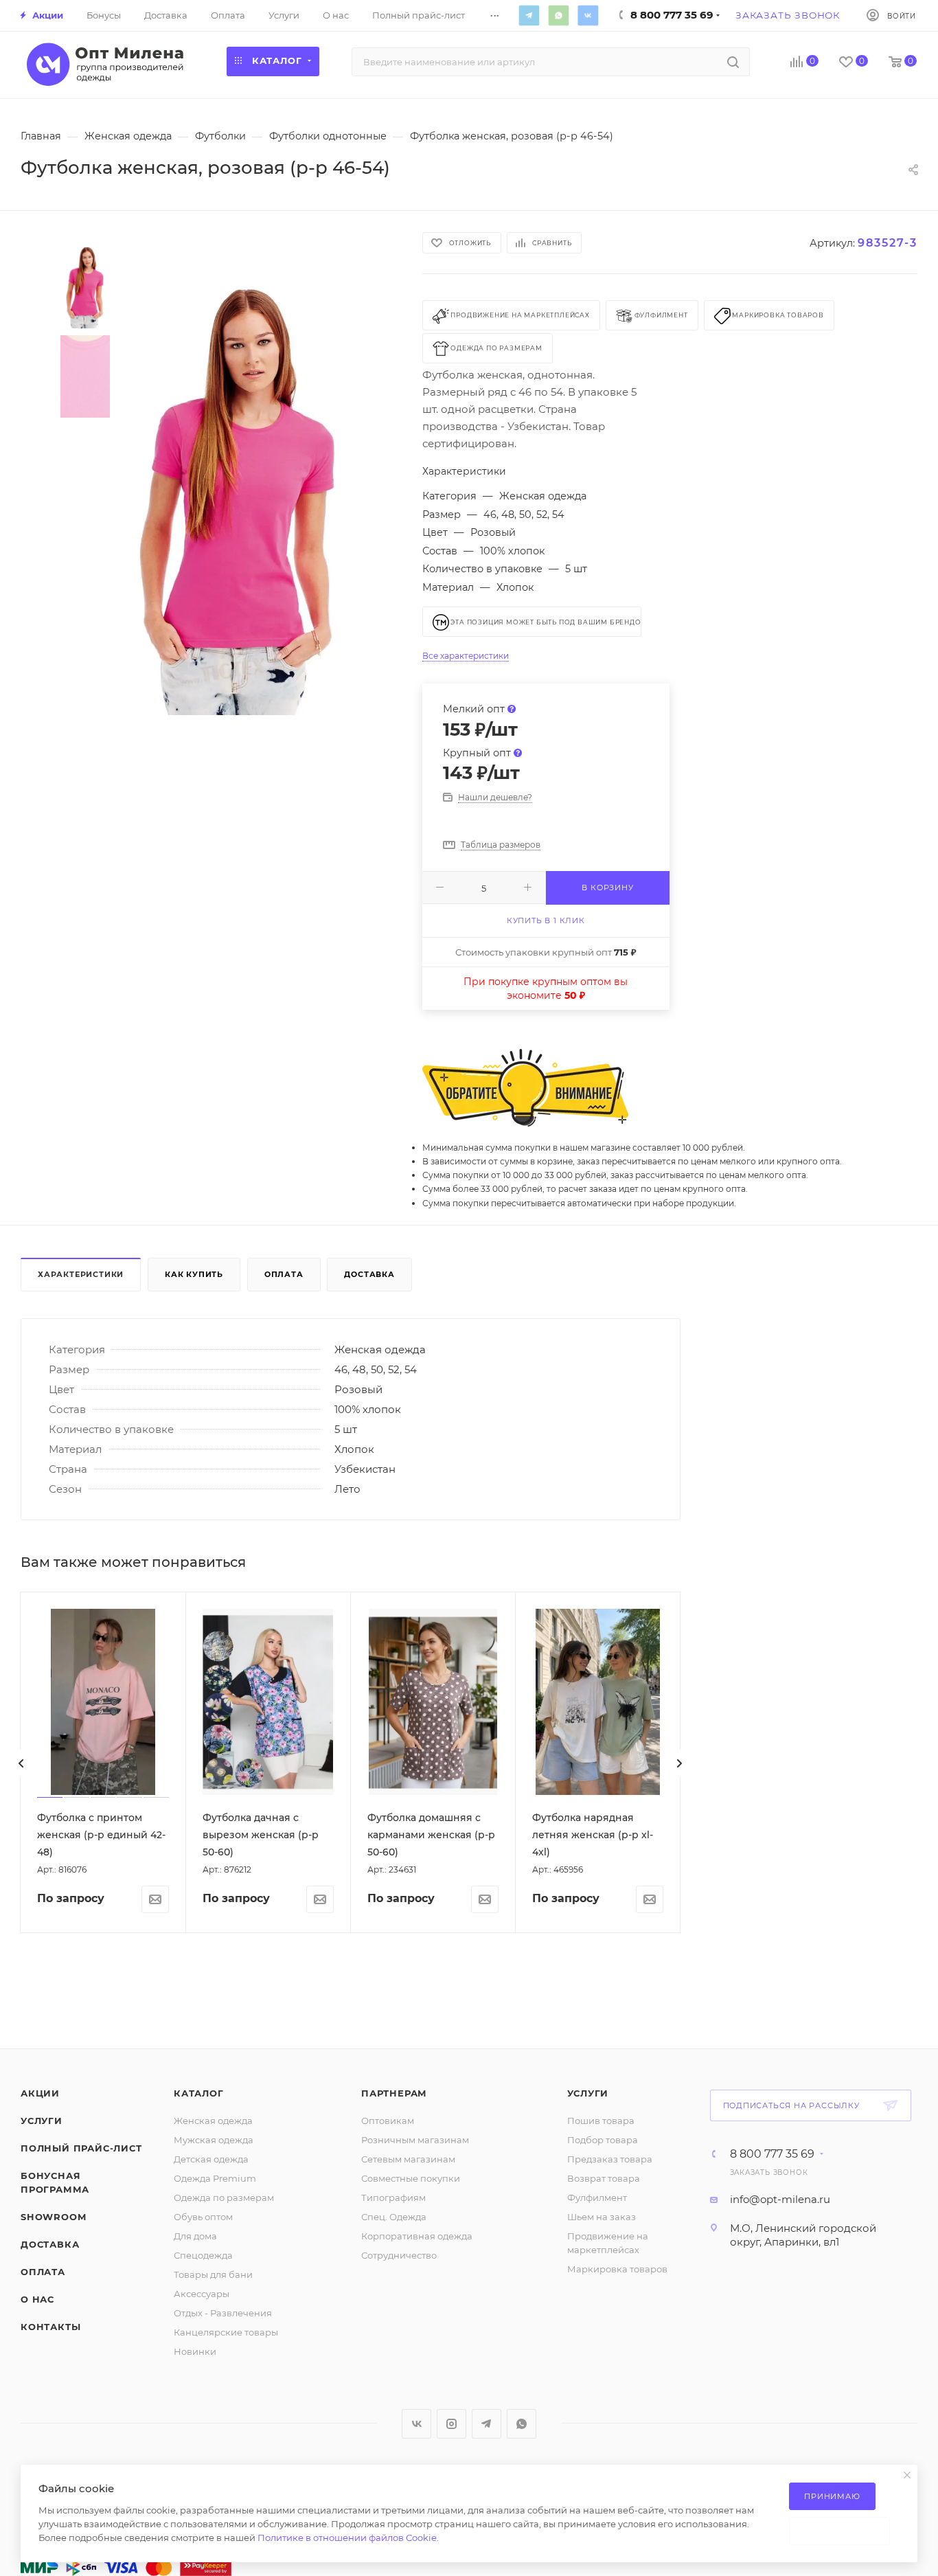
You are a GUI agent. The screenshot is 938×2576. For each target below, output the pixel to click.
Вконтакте (588, 15)
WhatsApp (558, 15)
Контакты (50, 2327)
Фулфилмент (597, 2197)
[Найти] (733, 62)
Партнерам (394, 2093)
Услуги (42, 2121)
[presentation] (21, 1763)
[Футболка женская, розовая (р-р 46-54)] (239, 499)
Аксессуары (202, 2294)
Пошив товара (601, 2121)
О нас (37, 2299)
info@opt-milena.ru (780, 2199)
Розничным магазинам (415, 2140)
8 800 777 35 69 (772, 2154)
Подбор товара (603, 2140)
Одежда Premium (215, 2178)
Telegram (529, 15)
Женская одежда (213, 2121)
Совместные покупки (411, 2178)
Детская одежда (211, 2159)
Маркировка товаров (617, 2269)
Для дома (195, 2236)
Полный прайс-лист (81, 2148)
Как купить (194, 1274)
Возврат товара (604, 2178)
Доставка (369, 1274)
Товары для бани (213, 2274)
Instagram (451, 2424)
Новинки (195, 2351)
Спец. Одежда (394, 2217)
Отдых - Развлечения (223, 2313)
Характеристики (81, 1274)
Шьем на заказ (602, 2217)
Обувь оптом (203, 2217)
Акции (40, 2093)
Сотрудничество (399, 2255)
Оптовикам (388, 2121)
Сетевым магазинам (408, 2159)
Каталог (199, 2093)
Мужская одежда (214, 2140)
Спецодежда (203, 2255)
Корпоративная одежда (417, 2236)
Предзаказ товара (610, 2159)
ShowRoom (53, 2217)
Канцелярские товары (226, 2332)
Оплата (284, 1274)
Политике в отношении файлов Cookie (347, 2538)
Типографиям (393, 2197)
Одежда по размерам (224, 2197)
